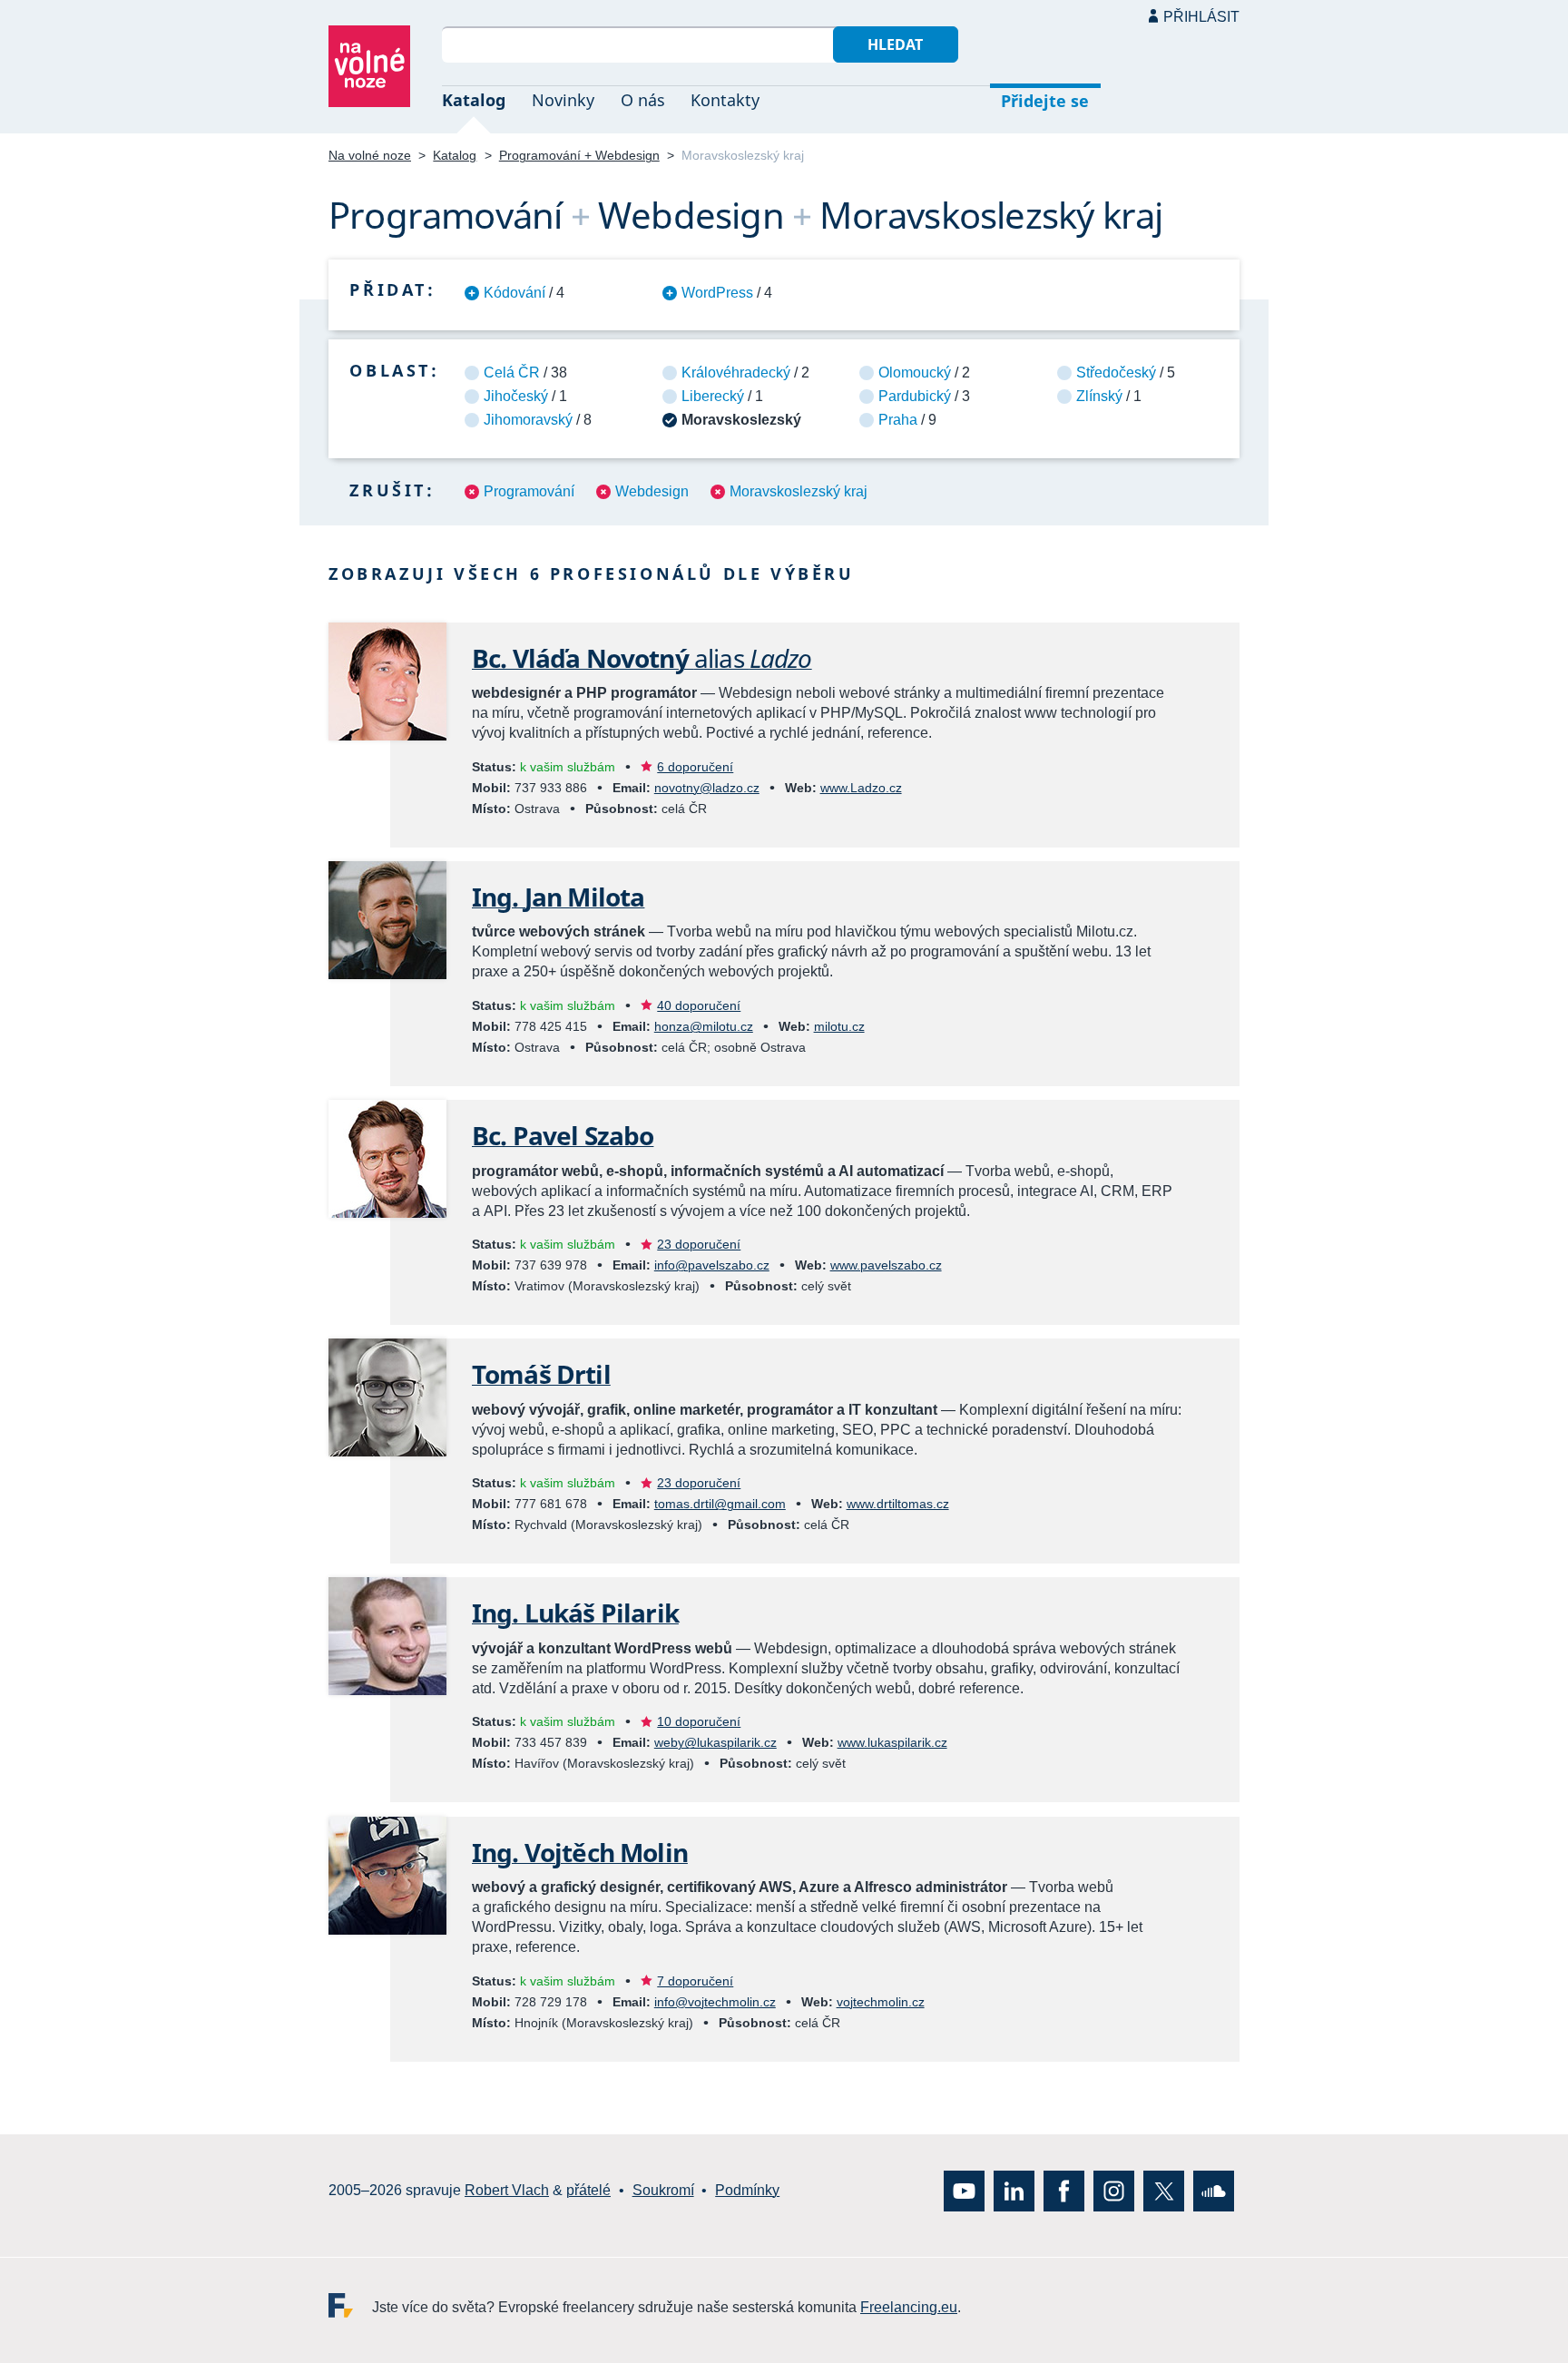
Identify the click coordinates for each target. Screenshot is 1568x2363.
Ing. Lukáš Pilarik (575, 1613)
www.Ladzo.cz (861, 788)
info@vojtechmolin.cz (715, 2002)
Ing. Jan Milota (558, 897)
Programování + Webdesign (579, 155)
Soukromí (663, 2190)
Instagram (1114, 2190)
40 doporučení (699, 1005)
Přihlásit (1201, 17)
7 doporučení (695, 1981)
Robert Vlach (507, 2190)
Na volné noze (370, 155)
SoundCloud (1214, 2190)
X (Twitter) (1164, 2190)
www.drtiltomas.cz (898, 1504)
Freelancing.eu (350, 2304)
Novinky (563, 100)
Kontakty (725, 100)
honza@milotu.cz (704, 1026)
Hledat (895, 44)
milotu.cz (839, 1026)
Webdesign (652, 491)
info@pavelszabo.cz (712, 1265)
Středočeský (1116, 373)
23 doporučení (699, 1244)
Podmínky (747, 2190)
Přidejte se (1045, 101)
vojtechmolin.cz (881, 2002)
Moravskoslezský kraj (799, 491)
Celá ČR (512, 373)
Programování (529, 491)
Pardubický (915, 396)
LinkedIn (1014, 2190)
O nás (643, 100)
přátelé (588, 2190)
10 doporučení (699, 1721)
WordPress (717, 293)
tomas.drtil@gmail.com (720, 1504)
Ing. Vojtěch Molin (580, 1852)
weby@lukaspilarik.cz (715, 1742)
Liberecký (713, 396)
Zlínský (1099, 396)
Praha (898, 420)
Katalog (474, 100)
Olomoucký (915, 373)
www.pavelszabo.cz (886, 1265)
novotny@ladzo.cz (707, 788)
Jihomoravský (528, 420)
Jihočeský (516, 396)
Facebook (1064, 2190)
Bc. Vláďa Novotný (642, 658)
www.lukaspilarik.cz (892, 1742)
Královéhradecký (736, 373)
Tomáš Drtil (541, 1374)
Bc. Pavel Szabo (563, 1135)
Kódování (514, 293)
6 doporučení (695, 767)
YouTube (964, 2190)
